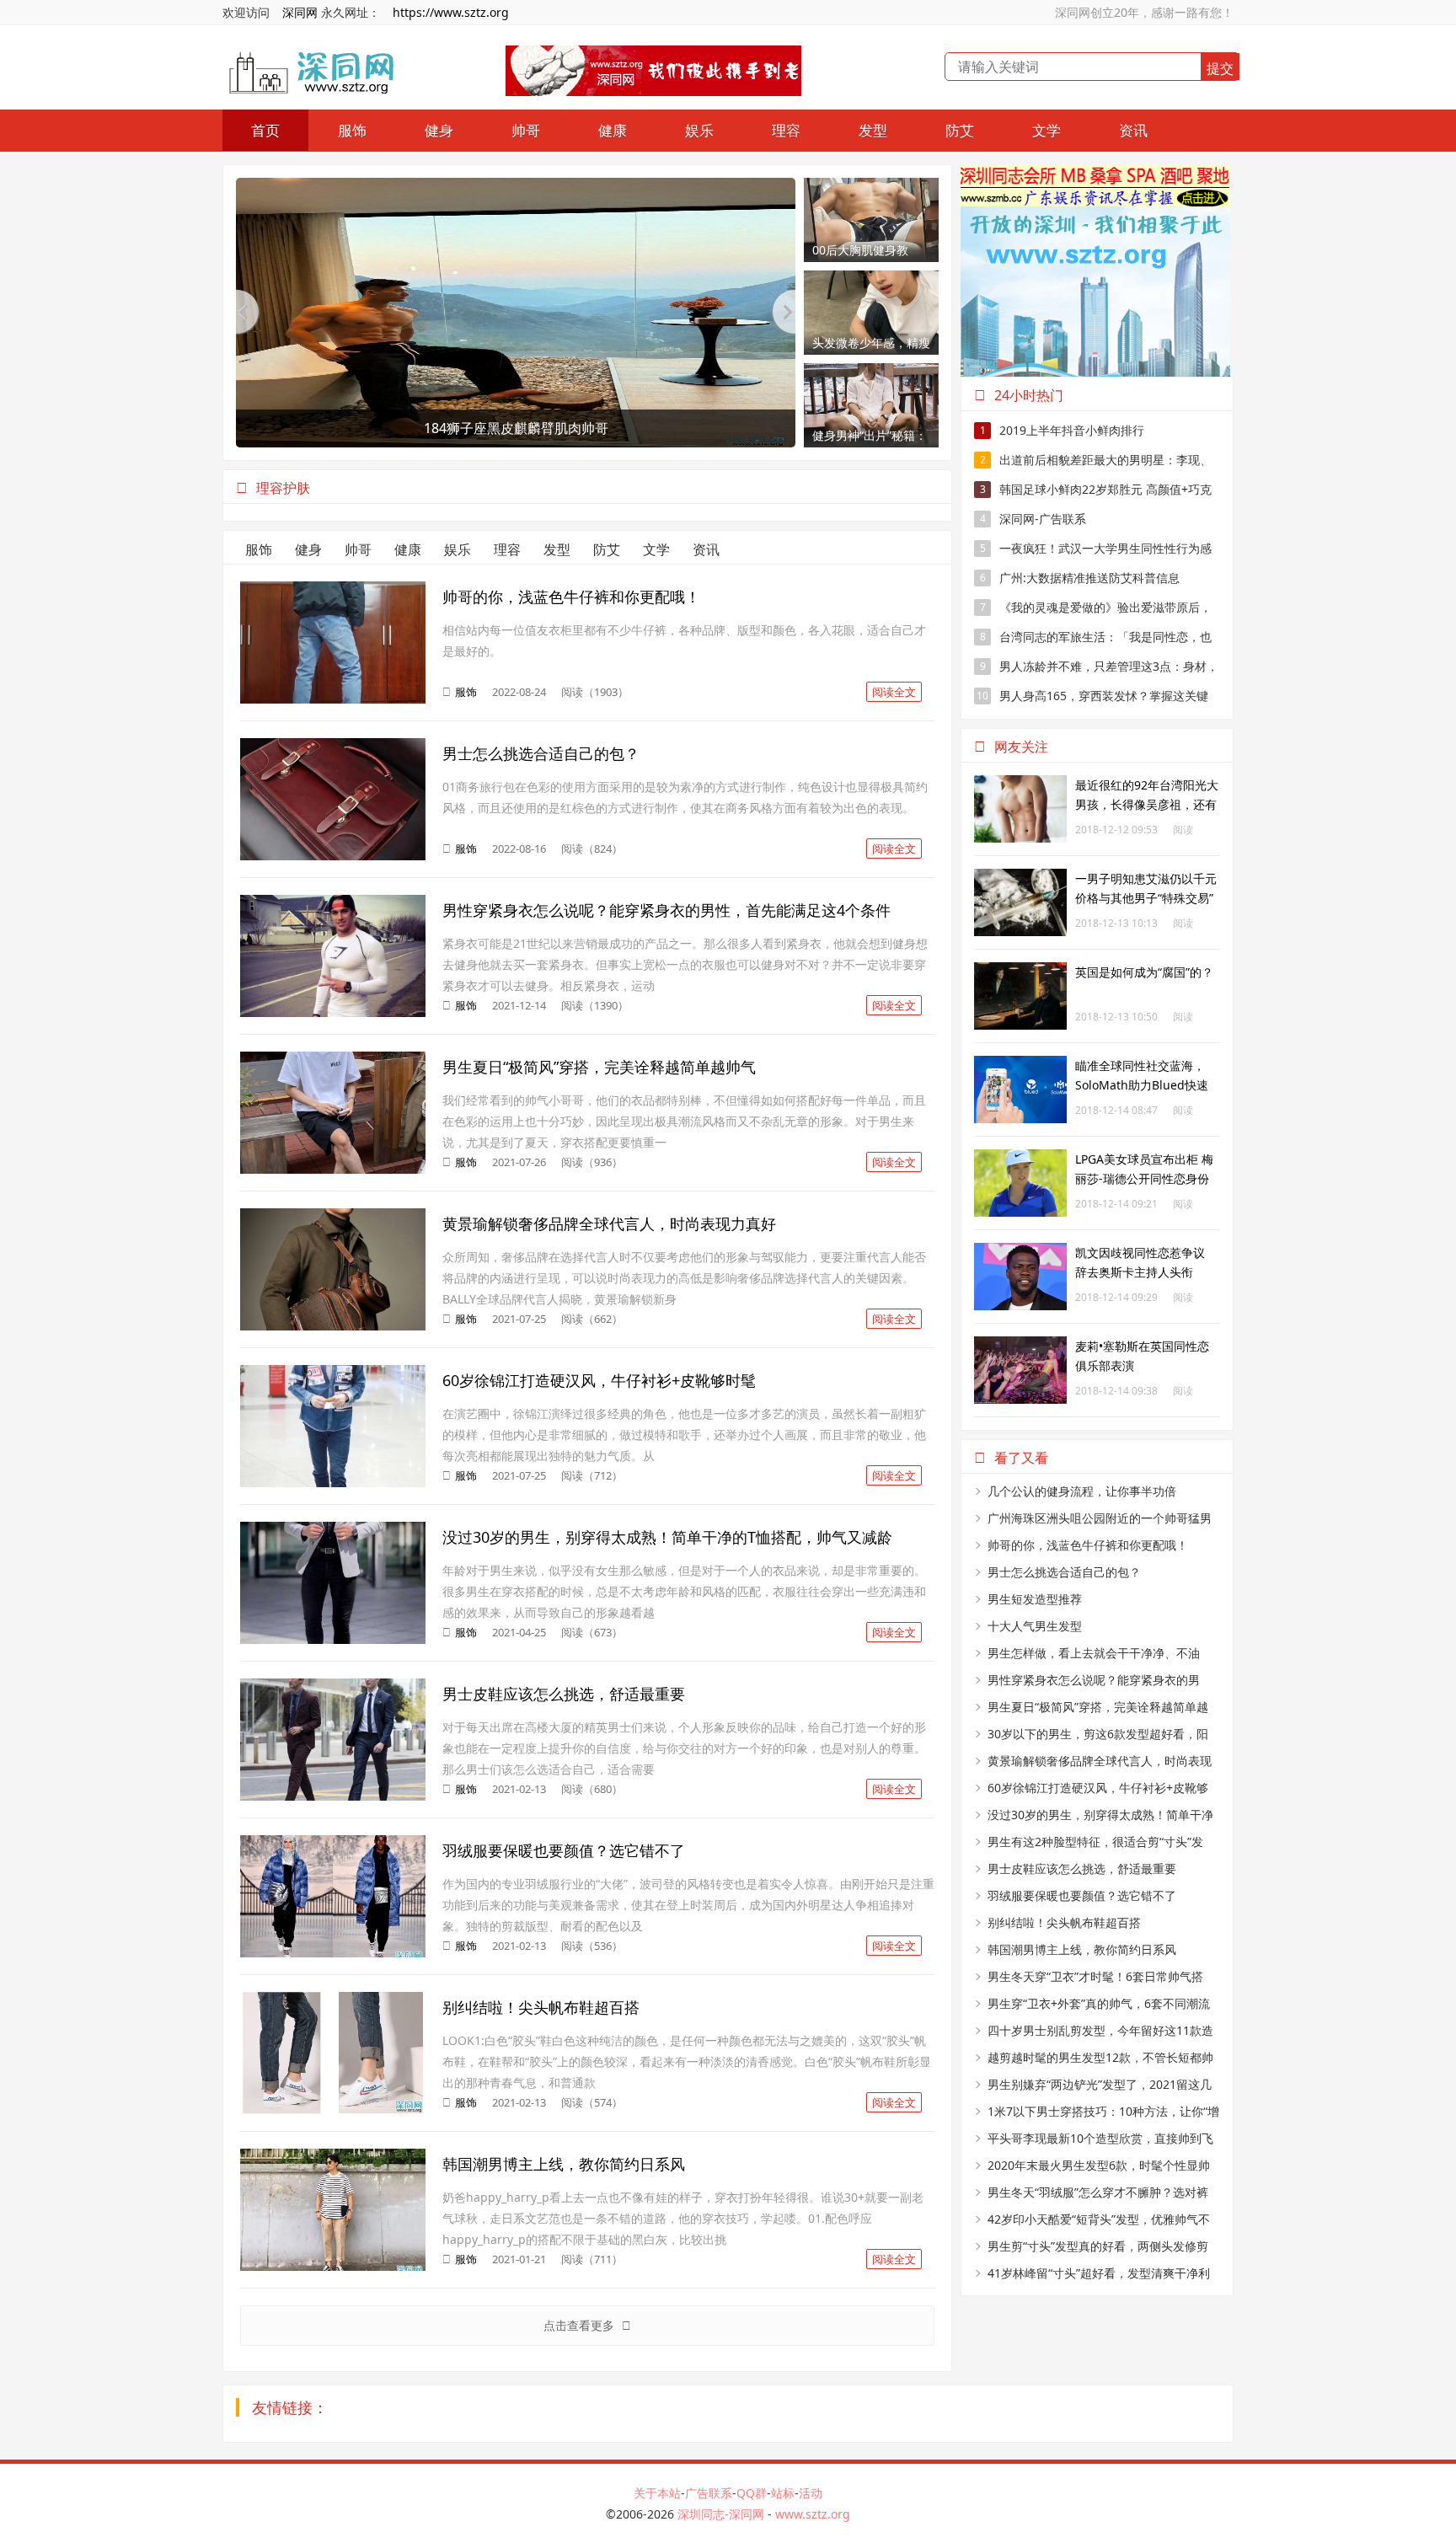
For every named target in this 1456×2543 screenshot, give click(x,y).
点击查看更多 (581, 2325)
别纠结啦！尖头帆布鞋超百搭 (541, 2007)
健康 (613, 130)
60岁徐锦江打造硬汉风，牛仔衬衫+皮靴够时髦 (599, 1380)
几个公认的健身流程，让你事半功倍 (1082, 1491)
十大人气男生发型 (1035, 1626)
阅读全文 (894, 692)
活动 (811, 2493)
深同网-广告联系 (1033, 519)
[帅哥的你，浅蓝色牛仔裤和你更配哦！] (333, 590)
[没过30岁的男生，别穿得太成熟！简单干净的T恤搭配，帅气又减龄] (333, 1531)
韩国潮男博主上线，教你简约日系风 (564, 2164)
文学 (1046, 130)
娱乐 (699, 130)
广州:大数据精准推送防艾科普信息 (1080, 578)
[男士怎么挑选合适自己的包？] (333, 747)
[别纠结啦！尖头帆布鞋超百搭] (333, 2001)
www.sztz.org (813, 2514)
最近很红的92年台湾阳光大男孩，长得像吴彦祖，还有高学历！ (1147, 804)
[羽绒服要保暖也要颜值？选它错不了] (333, 1844)
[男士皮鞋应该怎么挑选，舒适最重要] (333, 1687)
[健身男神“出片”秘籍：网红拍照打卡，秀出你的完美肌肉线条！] (871, 372)
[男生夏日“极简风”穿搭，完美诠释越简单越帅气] (333, 1060)
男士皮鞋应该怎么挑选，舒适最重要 (564, 1694)
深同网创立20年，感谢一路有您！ (1144, 12)
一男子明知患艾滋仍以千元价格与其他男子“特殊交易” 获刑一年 (1146, 898)
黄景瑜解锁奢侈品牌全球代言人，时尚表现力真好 (609, 1223)
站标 (783, 2493)
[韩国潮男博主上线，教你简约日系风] (333, 2158)
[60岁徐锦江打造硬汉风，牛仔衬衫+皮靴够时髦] (333, 1374)
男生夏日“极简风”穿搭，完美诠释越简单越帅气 (599, 1067)
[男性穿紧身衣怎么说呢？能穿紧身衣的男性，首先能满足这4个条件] (333, 904)
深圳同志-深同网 (723, 2514)
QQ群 (752, 2493)
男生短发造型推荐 (1035, 1599)
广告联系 (709, 2493)
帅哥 (526, 130)
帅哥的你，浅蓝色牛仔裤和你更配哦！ (571, 597)
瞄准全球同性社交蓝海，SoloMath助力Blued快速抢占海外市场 (1142, 1085)
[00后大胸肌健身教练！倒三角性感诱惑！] (871, 187)
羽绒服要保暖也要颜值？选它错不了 (564, 1850)
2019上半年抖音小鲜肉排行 (1063, 430)
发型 (873, 130)
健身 (439, 130)
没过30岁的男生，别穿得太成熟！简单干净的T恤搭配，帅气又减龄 (667, 1537)
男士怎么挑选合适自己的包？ (541, 753)
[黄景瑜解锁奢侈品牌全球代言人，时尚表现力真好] (333, 1217)
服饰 (352, 130)
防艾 (960, 130)
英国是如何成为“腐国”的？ (1144, 972)
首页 (265, 130)
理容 (786, 130)
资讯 (1133, 130)
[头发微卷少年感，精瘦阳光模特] (871, 279)
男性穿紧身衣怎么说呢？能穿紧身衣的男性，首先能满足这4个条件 (666, 910)
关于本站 (657, 2493)
